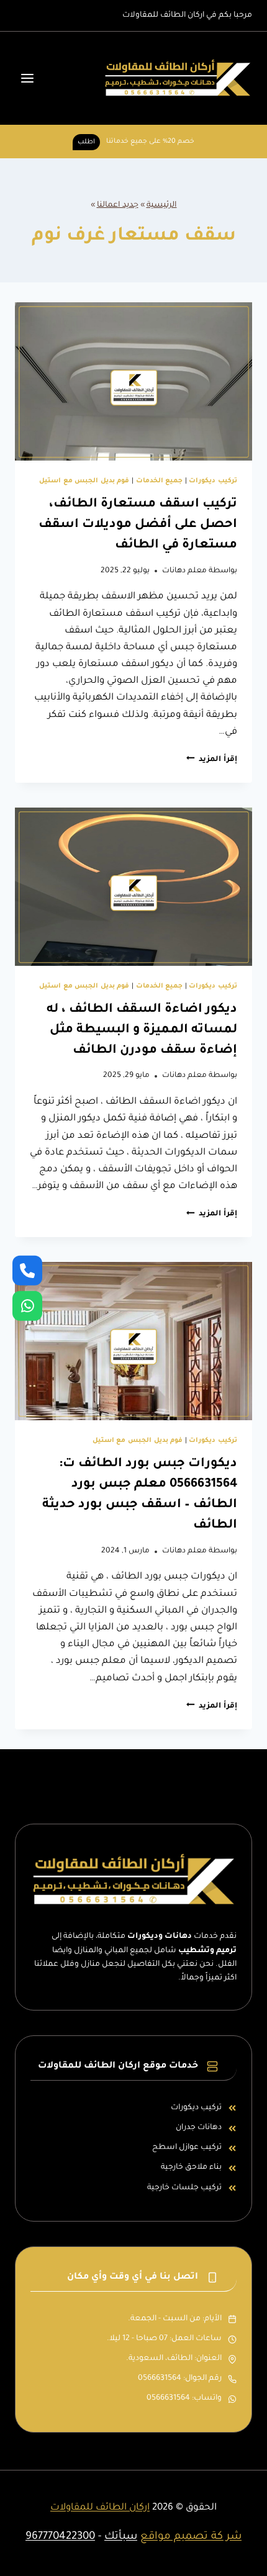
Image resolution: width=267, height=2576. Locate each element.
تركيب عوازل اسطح (187, 2148)
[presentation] (133, 381)
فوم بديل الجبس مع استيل (84, 481)
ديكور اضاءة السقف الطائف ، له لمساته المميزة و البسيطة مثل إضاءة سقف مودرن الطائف (142, 1030)
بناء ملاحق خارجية (191, 2168)
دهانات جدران (199, 2128)
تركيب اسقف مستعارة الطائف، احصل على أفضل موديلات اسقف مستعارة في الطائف (138, 525)
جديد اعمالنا (118, 205)
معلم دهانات (184, 571)
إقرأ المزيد (212, 760)
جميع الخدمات (160, 481)
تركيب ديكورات (213, 481)
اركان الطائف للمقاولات (100, 2508)
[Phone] (27, 1271)
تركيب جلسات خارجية (184, 2188)
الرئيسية (162, 205)
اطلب (86, 142)
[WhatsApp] (27, 1305)
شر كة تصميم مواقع (191, 2537)
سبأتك (121, 2537)
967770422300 (60, 2537)
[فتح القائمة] (28, 79)
